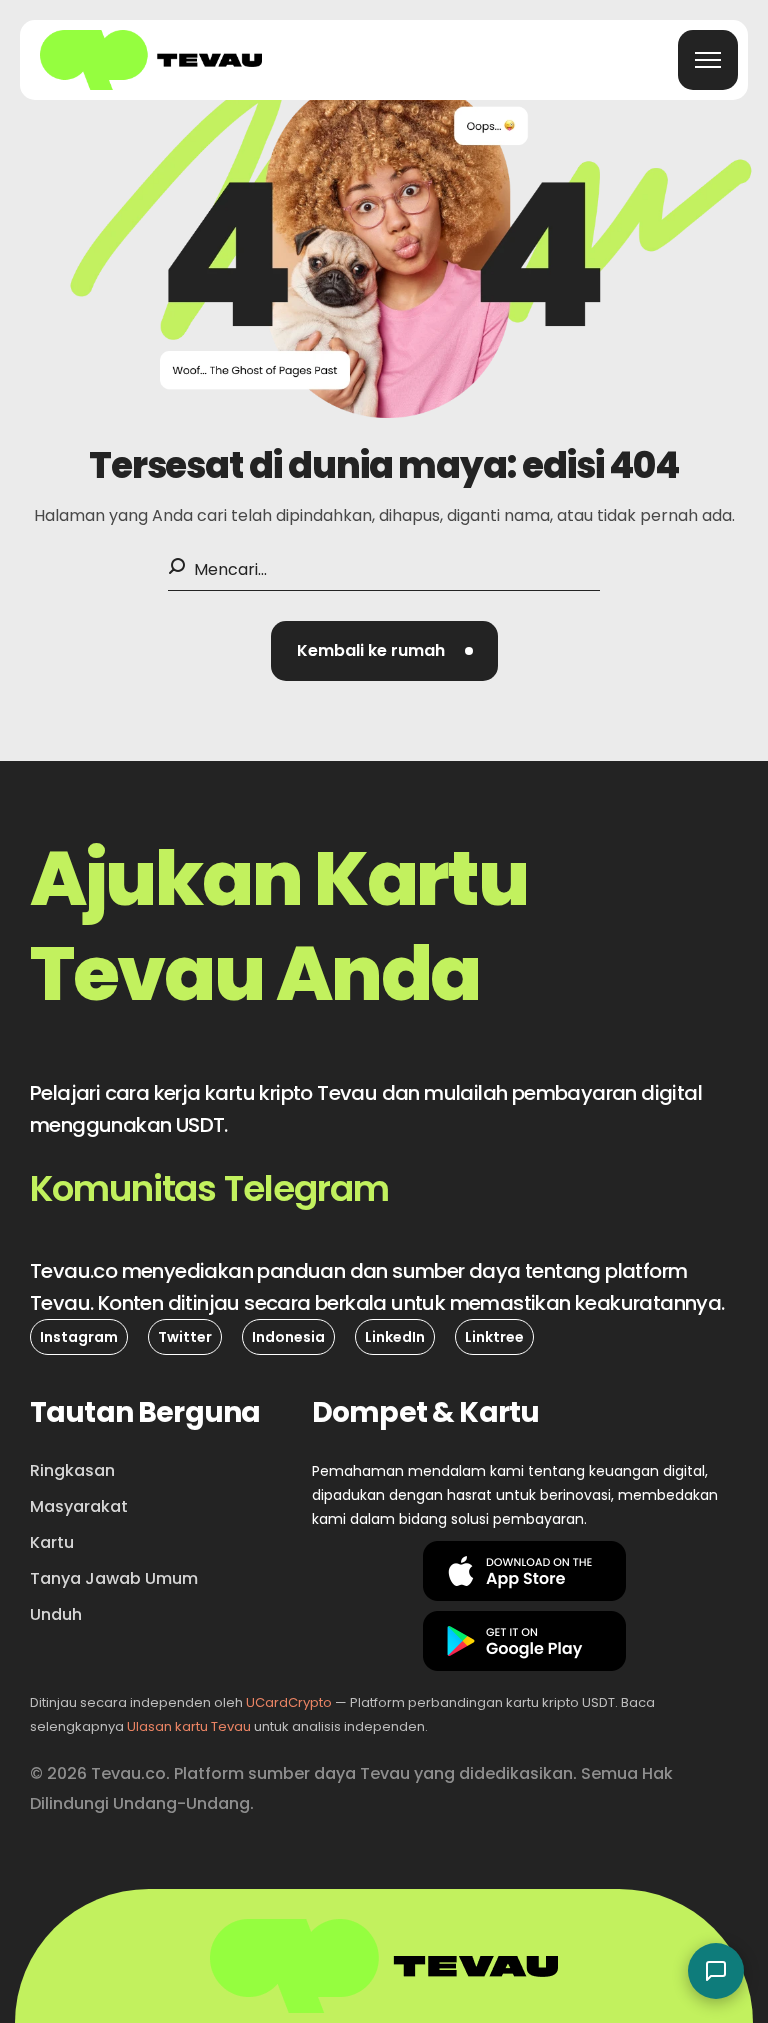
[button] (384, 651)
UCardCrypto (289, 1702)
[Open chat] (716, 1971)
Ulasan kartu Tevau (189, 1726)
